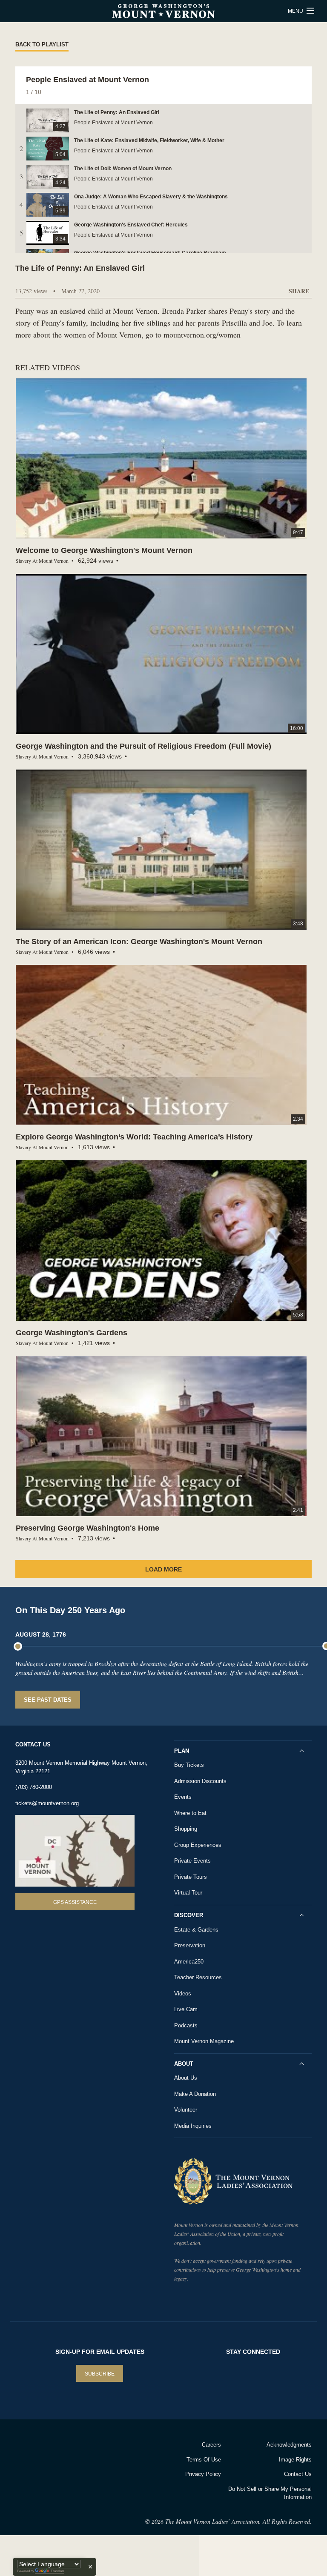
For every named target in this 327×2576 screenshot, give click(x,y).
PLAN (182, 1751)
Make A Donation (195, 2094)
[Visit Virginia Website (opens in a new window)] (82, 2456)
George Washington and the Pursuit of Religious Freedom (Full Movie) (143, 746)
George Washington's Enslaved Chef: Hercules (131, 225)
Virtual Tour (188, 1893)
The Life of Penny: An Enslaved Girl (117, 112)
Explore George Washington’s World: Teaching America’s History (134, 1137)
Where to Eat (190, 1813)
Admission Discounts (200, 1781)
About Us (186, 2078)
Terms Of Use (204, 2460)
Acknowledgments (289, 2445)
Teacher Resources (198, 1977)
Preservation (190, 1945)
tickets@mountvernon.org (47, 1803)
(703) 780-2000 (34, 1787)
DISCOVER (189, 1915)
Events (183, 1797)
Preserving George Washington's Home (87, 1528)
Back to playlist (42, 44)
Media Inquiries (193, 2126)
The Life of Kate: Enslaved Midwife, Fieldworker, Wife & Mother (149, 140)
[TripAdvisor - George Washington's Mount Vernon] (36, 2456)
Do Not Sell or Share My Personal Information (270, 2493)
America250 (189, 1962)
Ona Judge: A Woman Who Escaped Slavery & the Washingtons (151, 197)
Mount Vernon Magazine (204, 2041)
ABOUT (184, 2064)
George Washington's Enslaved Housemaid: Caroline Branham (150, 253)
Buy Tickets (189, 1765)
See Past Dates (48, 1700)
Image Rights (295, 2460)
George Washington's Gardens (72, 1333)
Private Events (192, 1861)
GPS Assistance (75, 1902)
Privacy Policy (203, 2474)
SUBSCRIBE (100, 2374)
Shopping (186, 1829)
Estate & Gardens (196, 1930)
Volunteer (186, 2110)
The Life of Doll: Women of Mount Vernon (123, 169)
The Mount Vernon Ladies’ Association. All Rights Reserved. (238, 2521)
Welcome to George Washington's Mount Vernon (104, 550)
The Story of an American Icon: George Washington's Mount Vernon (139, 942)
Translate (57, 2571)
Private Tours (191, 1877)
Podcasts (186, 2025)
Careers (211, 2445)
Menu (296, 11)
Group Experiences (198, 1845)
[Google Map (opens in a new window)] (75, 1851)
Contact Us (298, 2474)
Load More (163, 1569)
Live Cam (186, 2009)
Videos (183, 1994)
